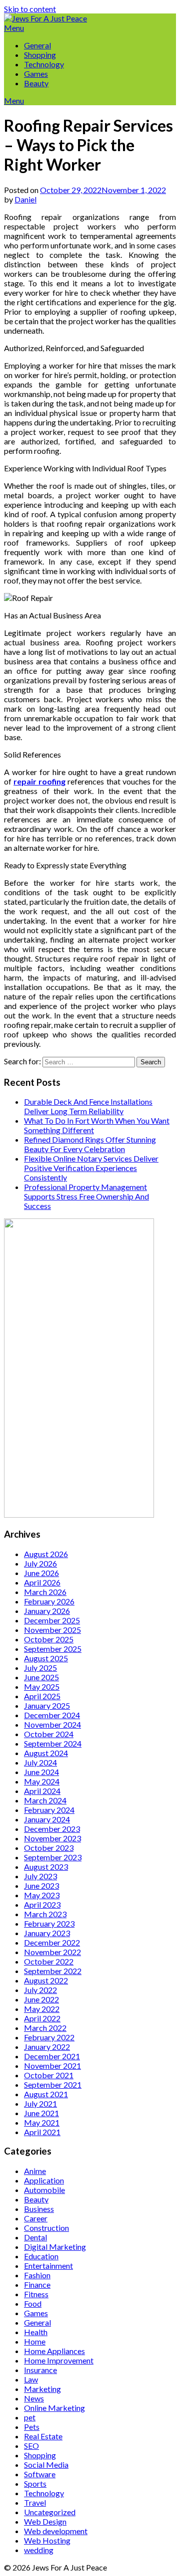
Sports (35, 2483)
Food (33, 2303)
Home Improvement (59, 2360)
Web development (56, 2531)
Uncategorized (50, 2512)
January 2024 (47, 1819)
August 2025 (46, 1658)
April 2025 (42, 1696)
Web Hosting (47, 2540)
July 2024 (40, 1762)
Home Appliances (54, 2351)
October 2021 (49, 2075)
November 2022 (52, 1952)
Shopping (40, 55)
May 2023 (42, 1895)
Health (36, 2332)
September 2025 (53, 1649)
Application (44, 2180)
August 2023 (46, 1867)
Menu (14, 28)
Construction (46, 2228)
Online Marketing (54, 2408)
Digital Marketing (55, 2247)
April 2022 (42, 2018)
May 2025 (42, 1686)
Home (35, 2341)
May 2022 (42, 2009)
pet (30, 2417)
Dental (35, 2237)
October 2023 (49, 1848)
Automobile (44, 2190)
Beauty (36, 83)
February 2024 (49, 1810)
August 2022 (46, 1980)
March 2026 (45, 1592)
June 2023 (41, 1885)
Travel (35, 2502)
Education (41, 2256)
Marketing (42, 2389)
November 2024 (52, 1724)
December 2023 (52, 1829)
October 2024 (49, 1734)
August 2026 (46, 1554)
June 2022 (41, 1999)
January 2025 (47, 1705)
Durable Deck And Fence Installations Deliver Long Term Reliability (88, 1106)
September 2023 (53, 1857)
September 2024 (53, 1743)
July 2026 (40, 1563)
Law (31, 2379)
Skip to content (30, 9)
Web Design (45, 2521)
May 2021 (42, 2122)
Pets (32, 2427)
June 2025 (41, 1677)
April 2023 (42, 1904)
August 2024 (46, 1753)
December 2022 (52, 1942)
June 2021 (41, 2113)
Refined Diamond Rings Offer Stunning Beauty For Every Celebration (90, 1144)
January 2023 (47, 1933)
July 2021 (40, 2103)
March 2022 (45, 2028)
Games (36, 74)
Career (36, 2218)
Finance (37, 2284)
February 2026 (49, 1601)
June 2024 (41, 1772)
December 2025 (52, 1620)
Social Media (46, 2465)
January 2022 (47, 2047)
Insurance (40, 2370)
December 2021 (52, 2056)
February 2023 (49, 1923)
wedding (39, 2550)
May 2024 (42, 1781)
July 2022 (40, 1990)
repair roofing (39, 781)
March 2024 (45, 1800)
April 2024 (42, 1791)
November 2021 (52, 2066)
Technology (44, 64)
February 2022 (49, 2037)
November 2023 (52, 1838)
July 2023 (40, 1876)
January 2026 (47, 1611)
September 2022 (53, 1971)
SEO (31, 2446)
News (34, 2398)
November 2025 (52, 1630)
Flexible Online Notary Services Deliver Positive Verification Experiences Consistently (91, 1168)
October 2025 (49, 1639)
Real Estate (43, 2436)
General (37, 45)
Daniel (25, 199)
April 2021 (42, 2132)
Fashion (37, 2275)
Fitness (36, 2294)
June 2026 (41, 1573)
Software (40, 2474)
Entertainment (48, 2266)
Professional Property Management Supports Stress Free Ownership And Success (86, 1196)
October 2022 (49, 1961)
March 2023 (45, 1914)
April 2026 (42, 1582)
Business (39, 2209)
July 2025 (40, 1668)
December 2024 (52, 1715)
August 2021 (46, 2094)
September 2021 (53, 2084)
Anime (35, 2171)
